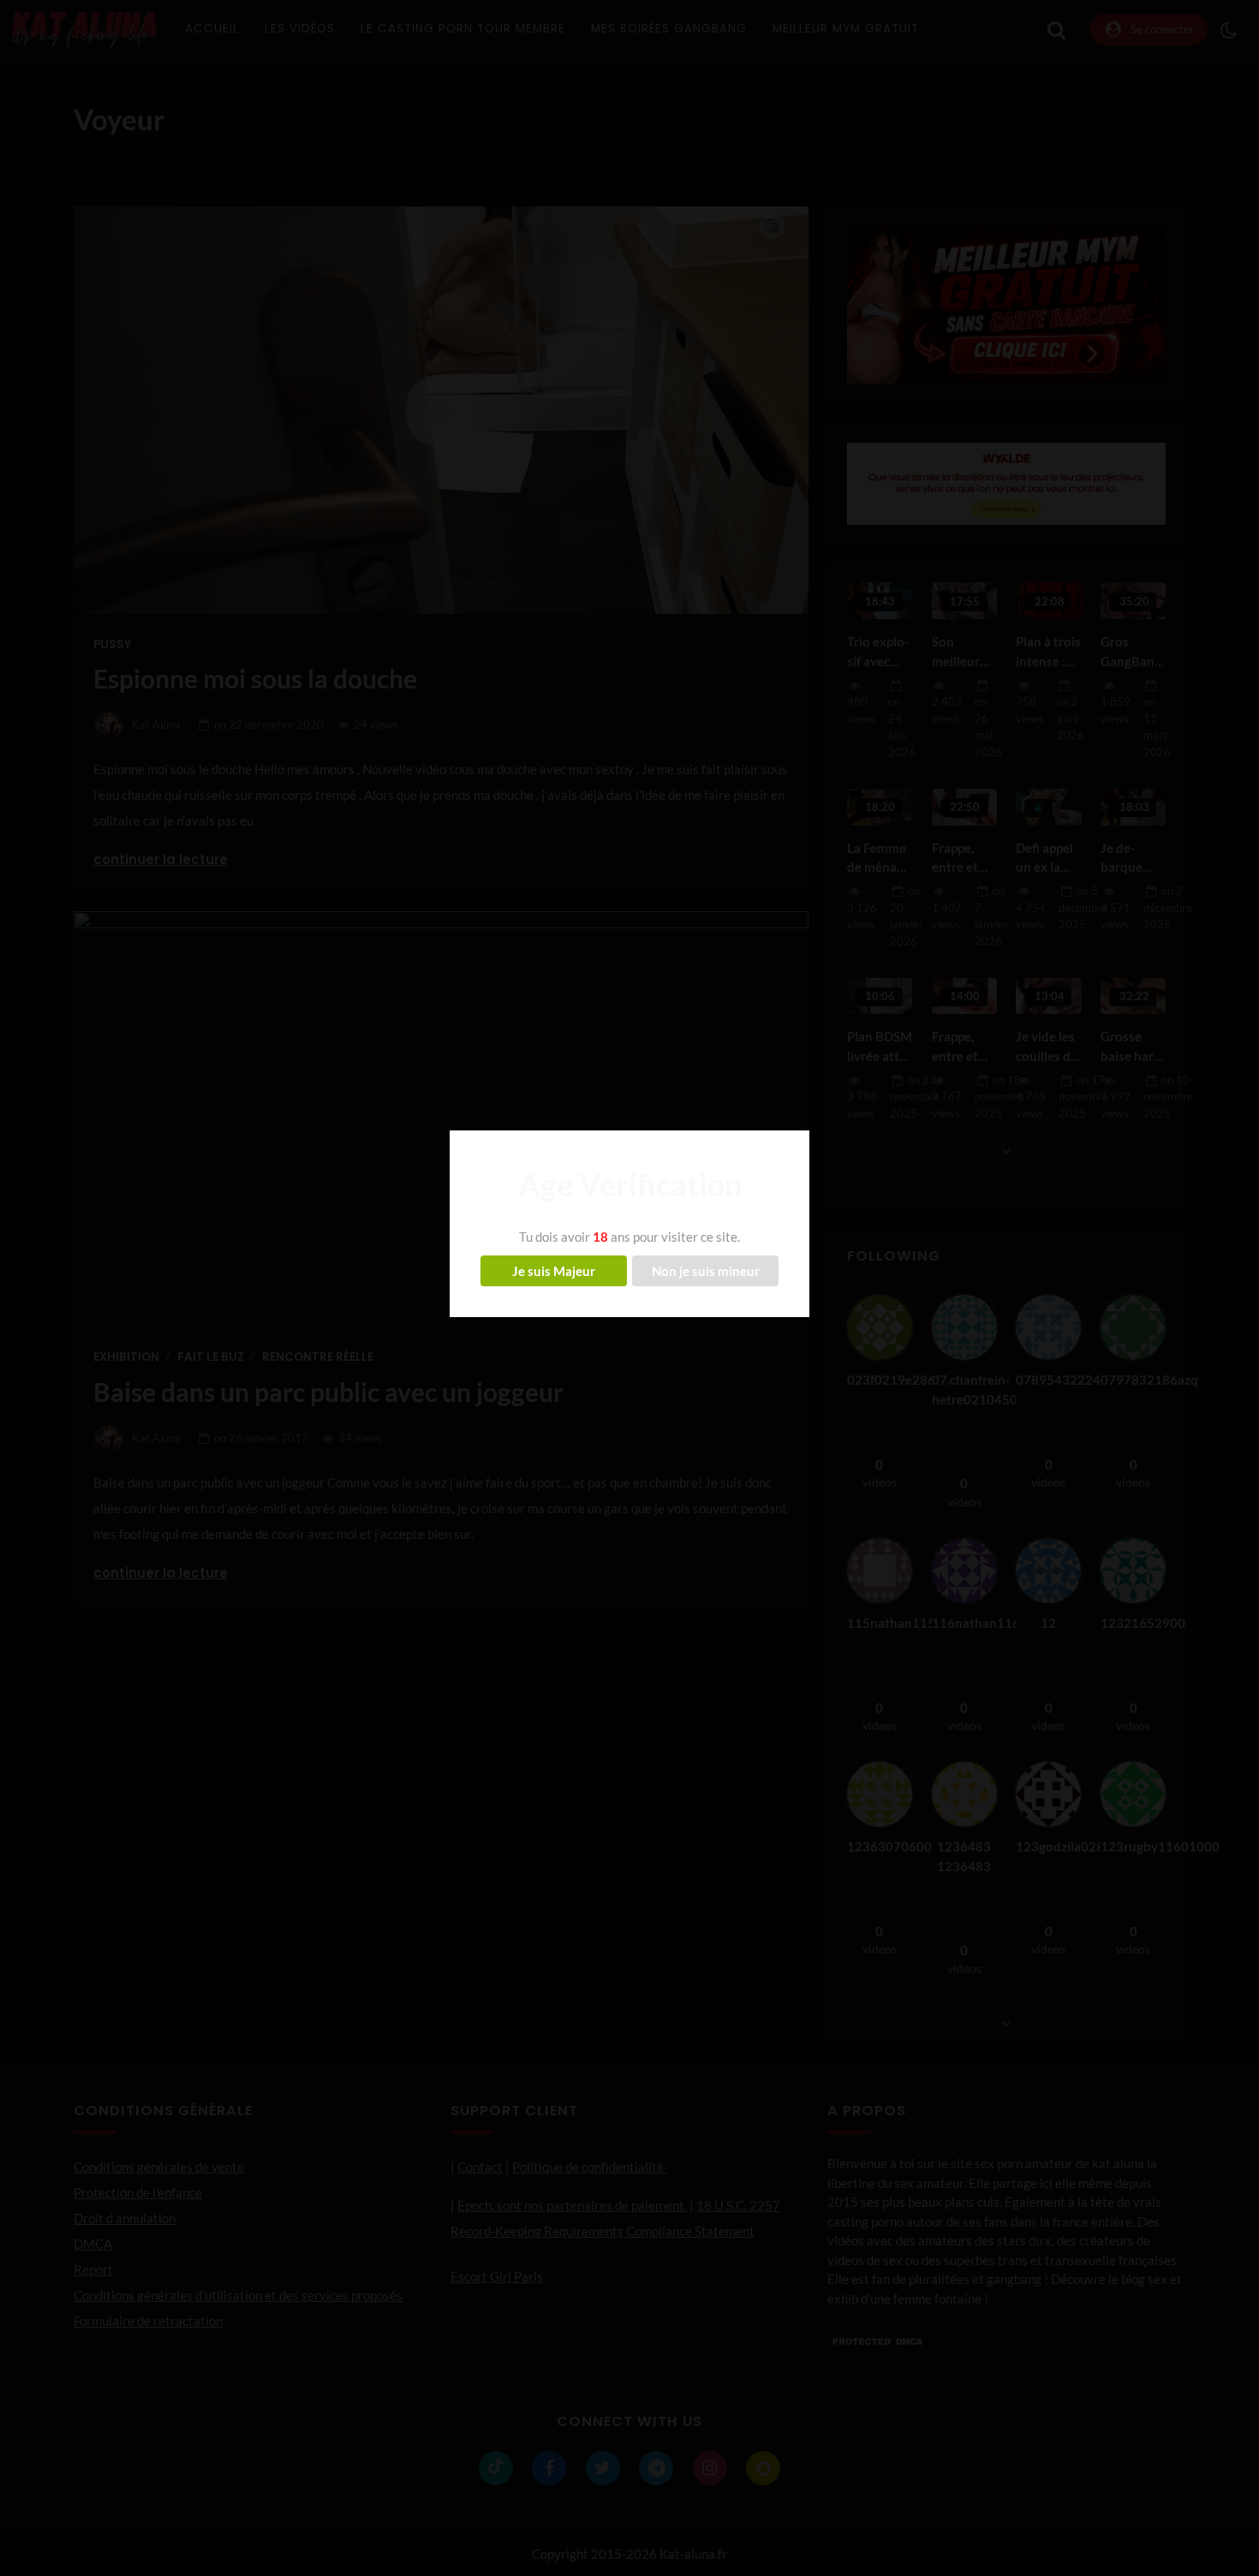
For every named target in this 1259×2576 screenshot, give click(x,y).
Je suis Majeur (554, 1271)
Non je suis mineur (706, 1271)
